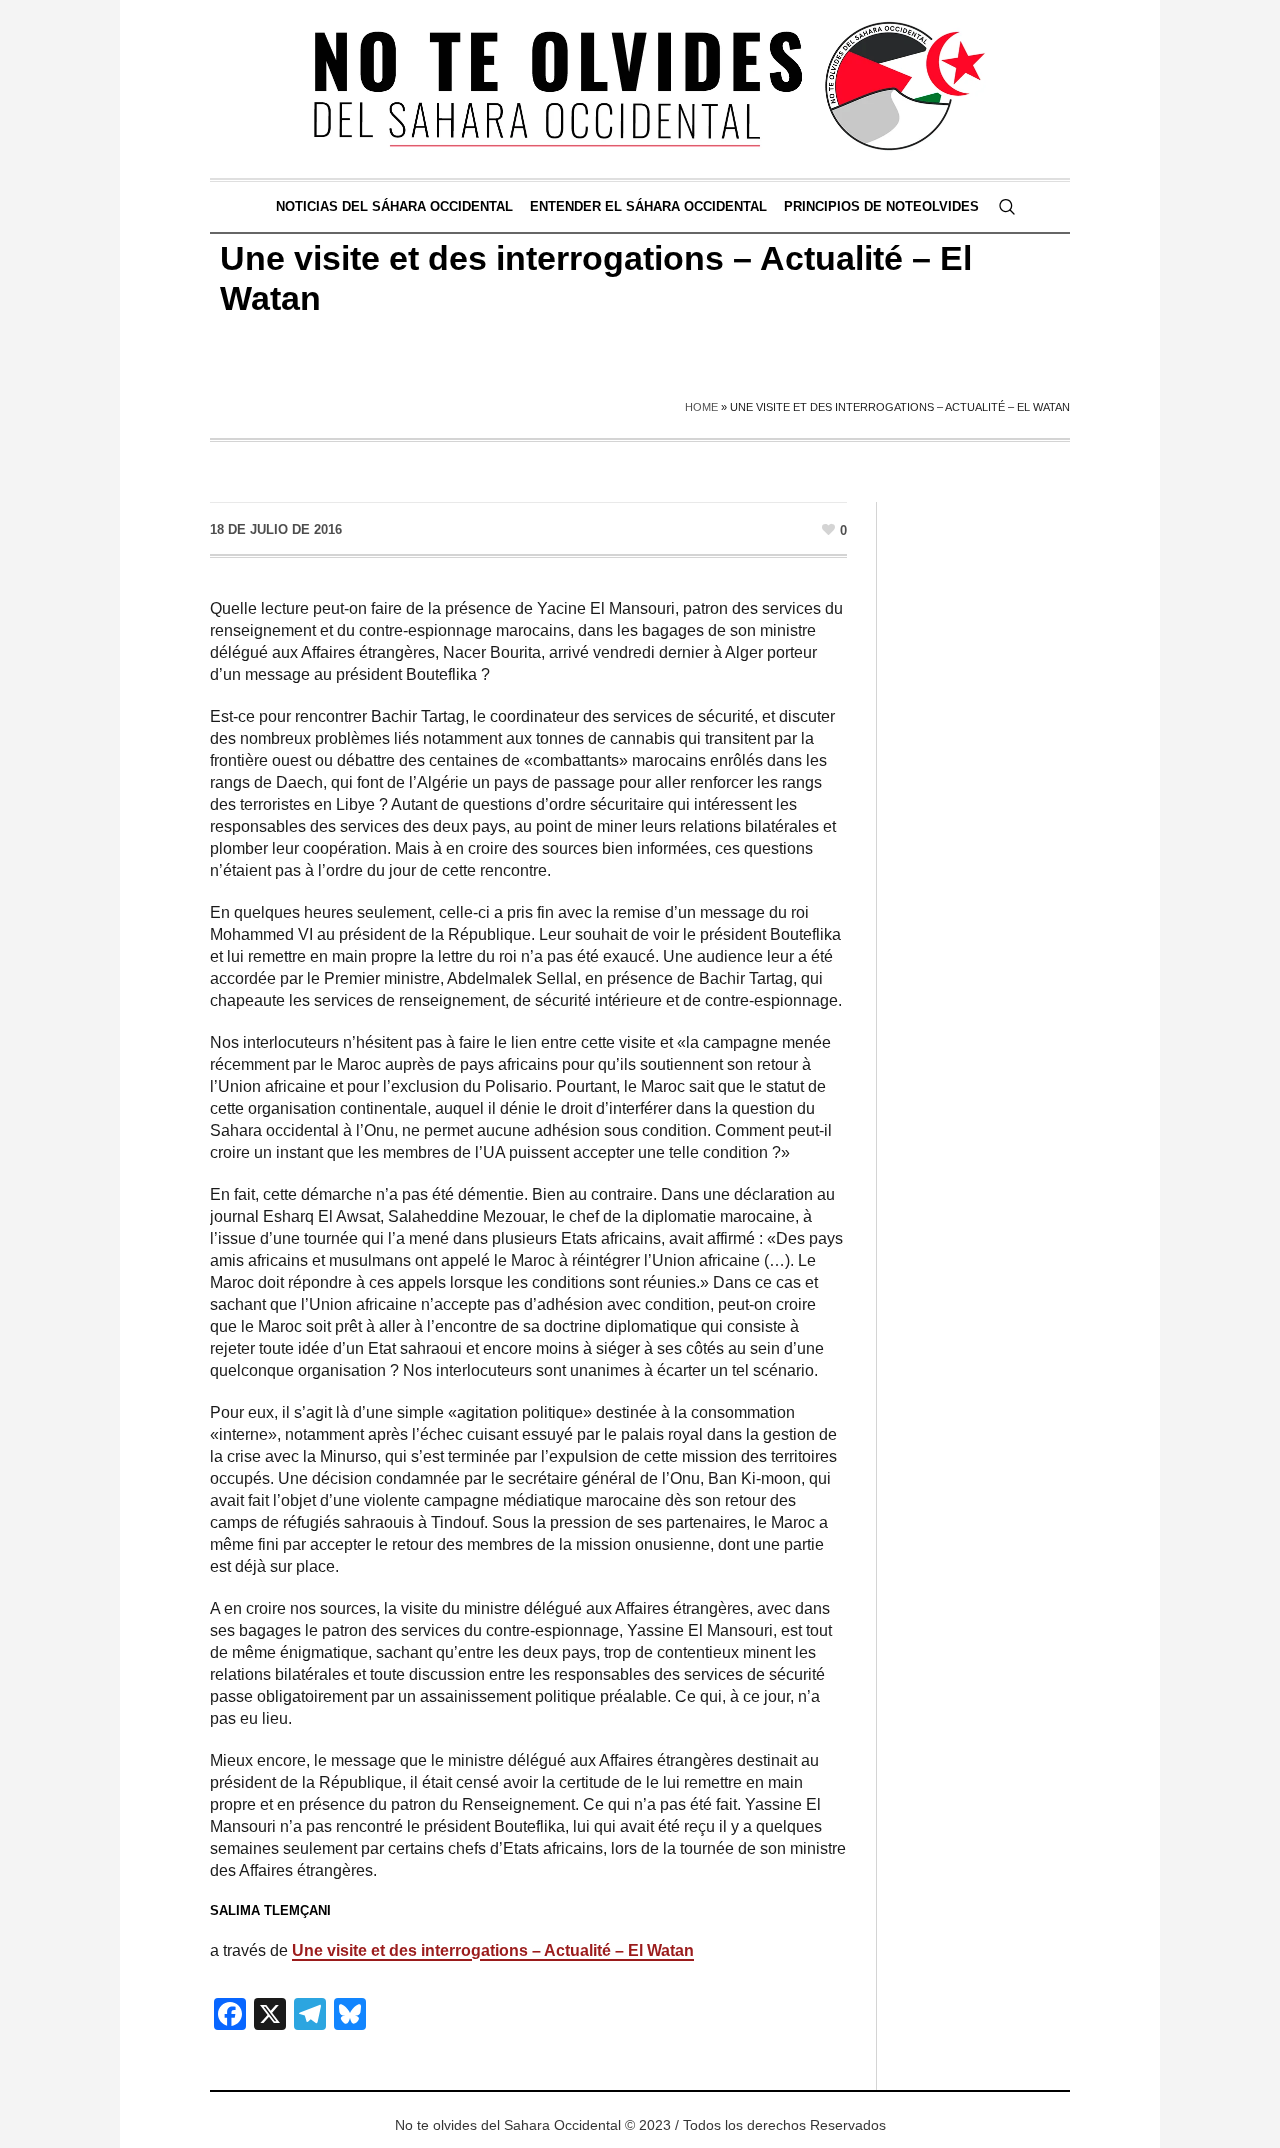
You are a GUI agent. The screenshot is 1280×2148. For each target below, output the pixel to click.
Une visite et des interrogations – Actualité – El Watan (493, 1950)
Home (701, 407)
